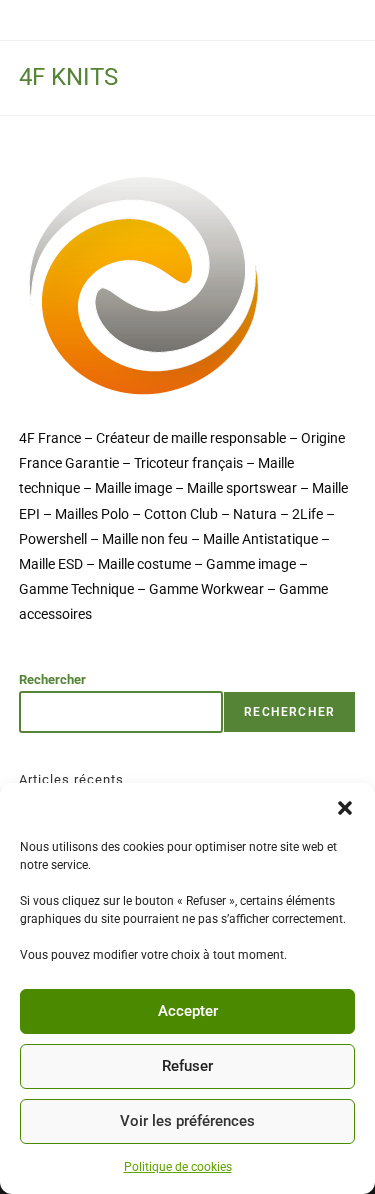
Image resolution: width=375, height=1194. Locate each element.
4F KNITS (68, 77)
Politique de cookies (178, 1167)
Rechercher (52, 679)
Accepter (188, 1011)
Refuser (187, 1066)
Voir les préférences (187, 1121)
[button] (345, 808)
